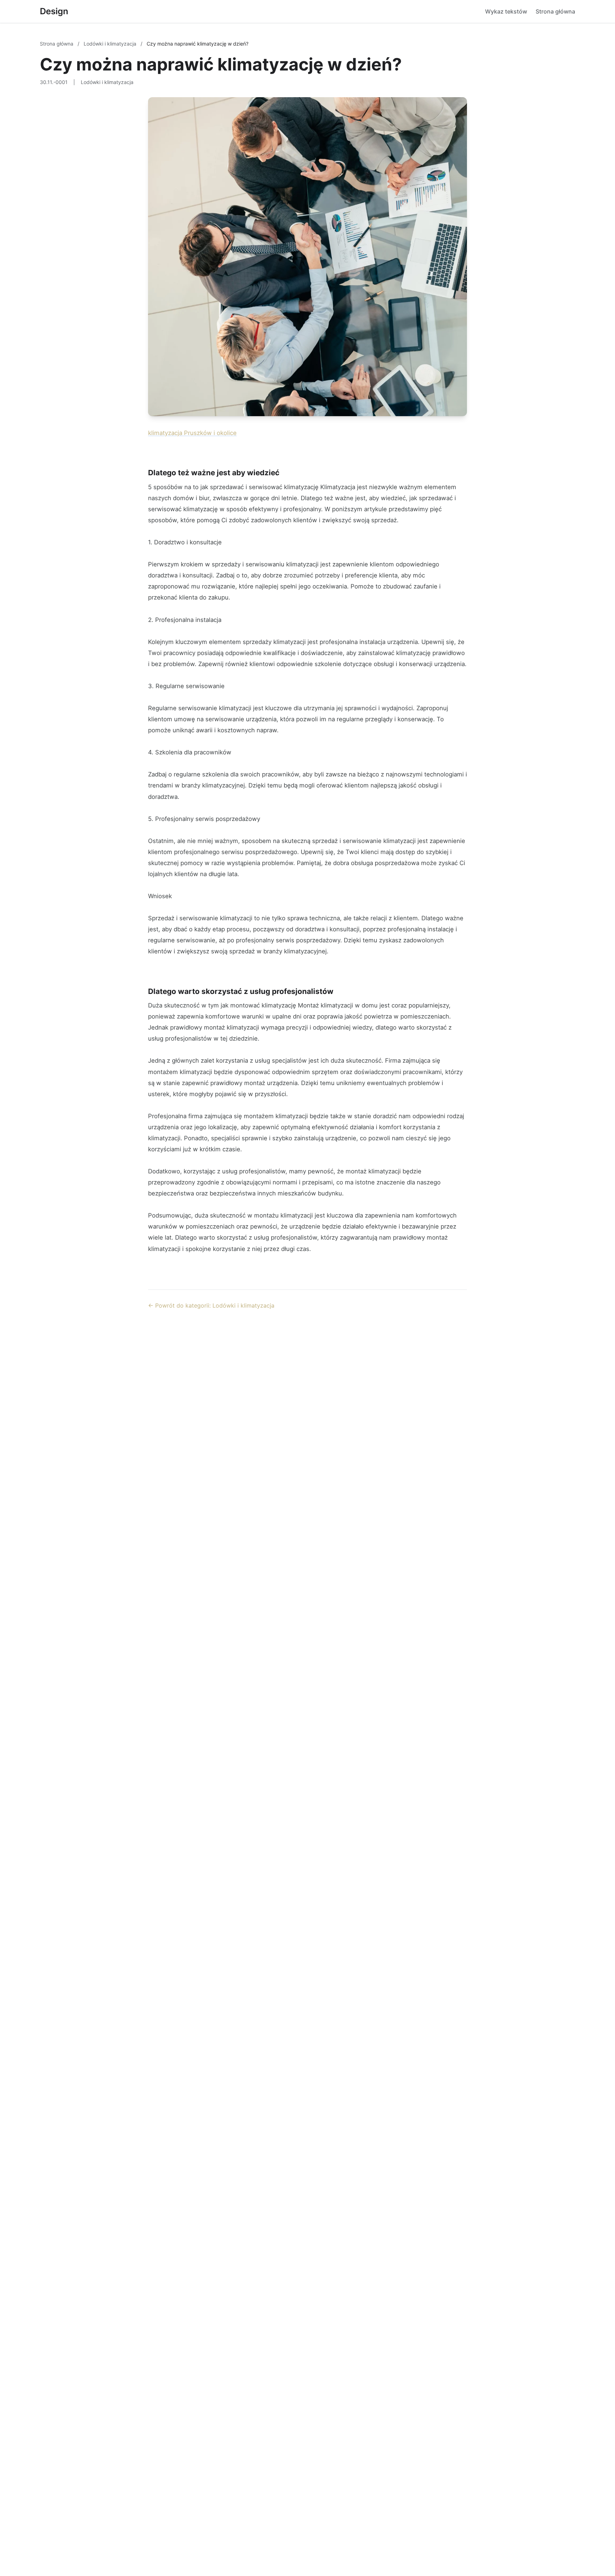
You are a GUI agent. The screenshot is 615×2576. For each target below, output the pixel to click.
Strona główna (555, 11)
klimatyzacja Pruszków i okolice (192, 433)
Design (54, 11)
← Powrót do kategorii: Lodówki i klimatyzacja (211, 1305)
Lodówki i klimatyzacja (111, 44)
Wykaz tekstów (506, 11)
